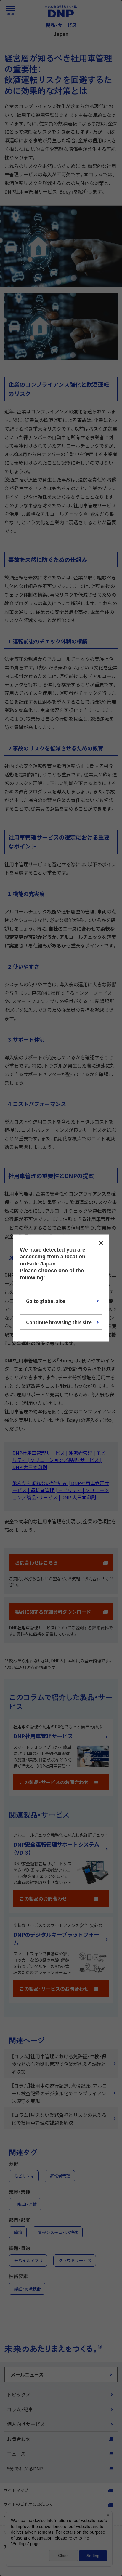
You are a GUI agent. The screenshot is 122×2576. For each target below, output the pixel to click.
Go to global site (46, 1300)
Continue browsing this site (59, 1322)
